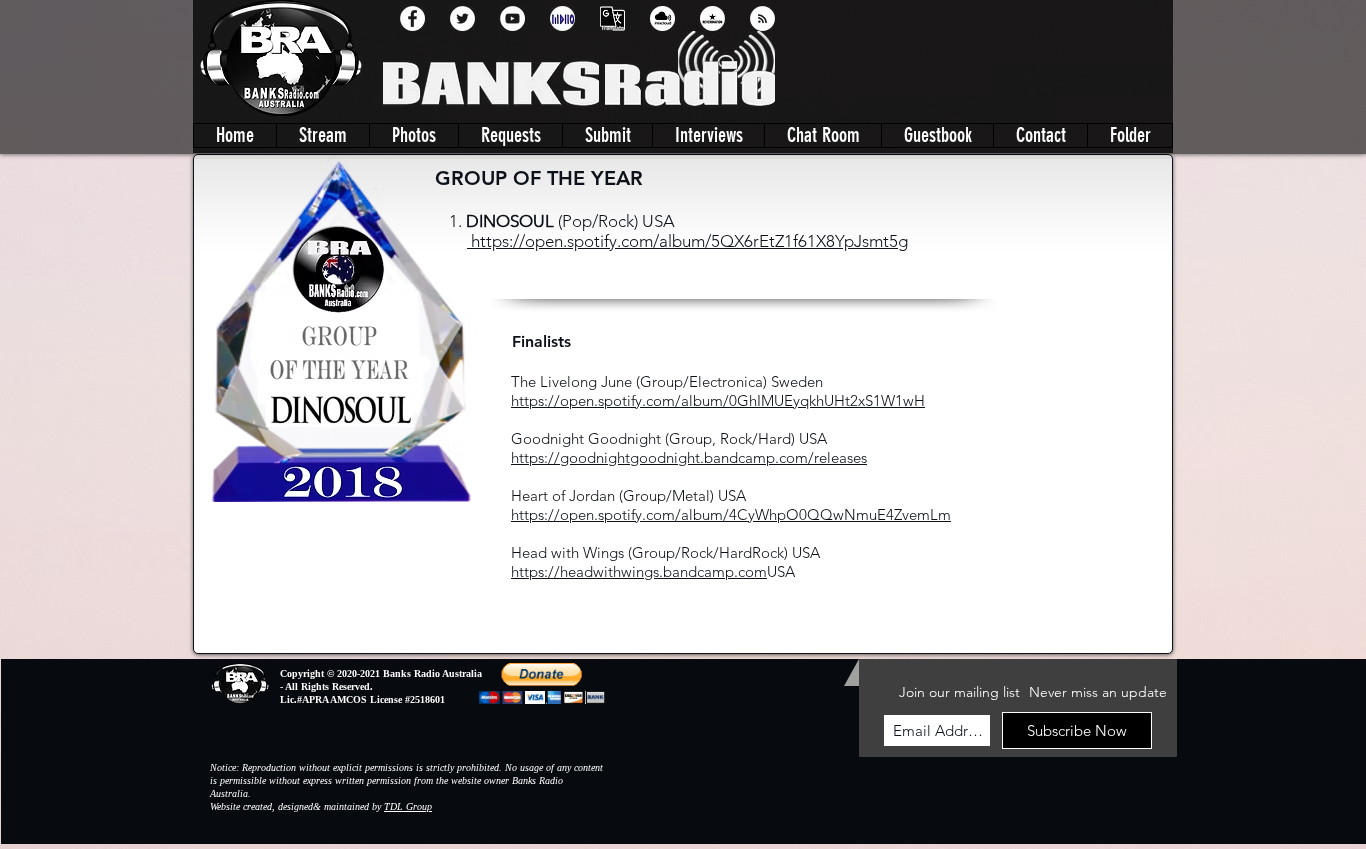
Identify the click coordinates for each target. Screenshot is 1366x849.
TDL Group (408, 806)
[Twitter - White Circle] (462, 18)
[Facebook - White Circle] (412, 18)
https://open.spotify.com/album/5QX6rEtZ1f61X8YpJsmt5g (687, 241)
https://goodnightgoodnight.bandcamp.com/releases (689, 457)
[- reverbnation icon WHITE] (712, 18)
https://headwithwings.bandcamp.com (639, 571)
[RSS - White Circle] (762, 18)
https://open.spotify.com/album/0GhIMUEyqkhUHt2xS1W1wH (718, 400)
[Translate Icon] (612, 18)
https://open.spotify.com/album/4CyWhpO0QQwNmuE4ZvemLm (731, 514)
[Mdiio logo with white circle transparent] (562, 18)
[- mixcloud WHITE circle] (662, 18)
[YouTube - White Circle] (512, 18)
